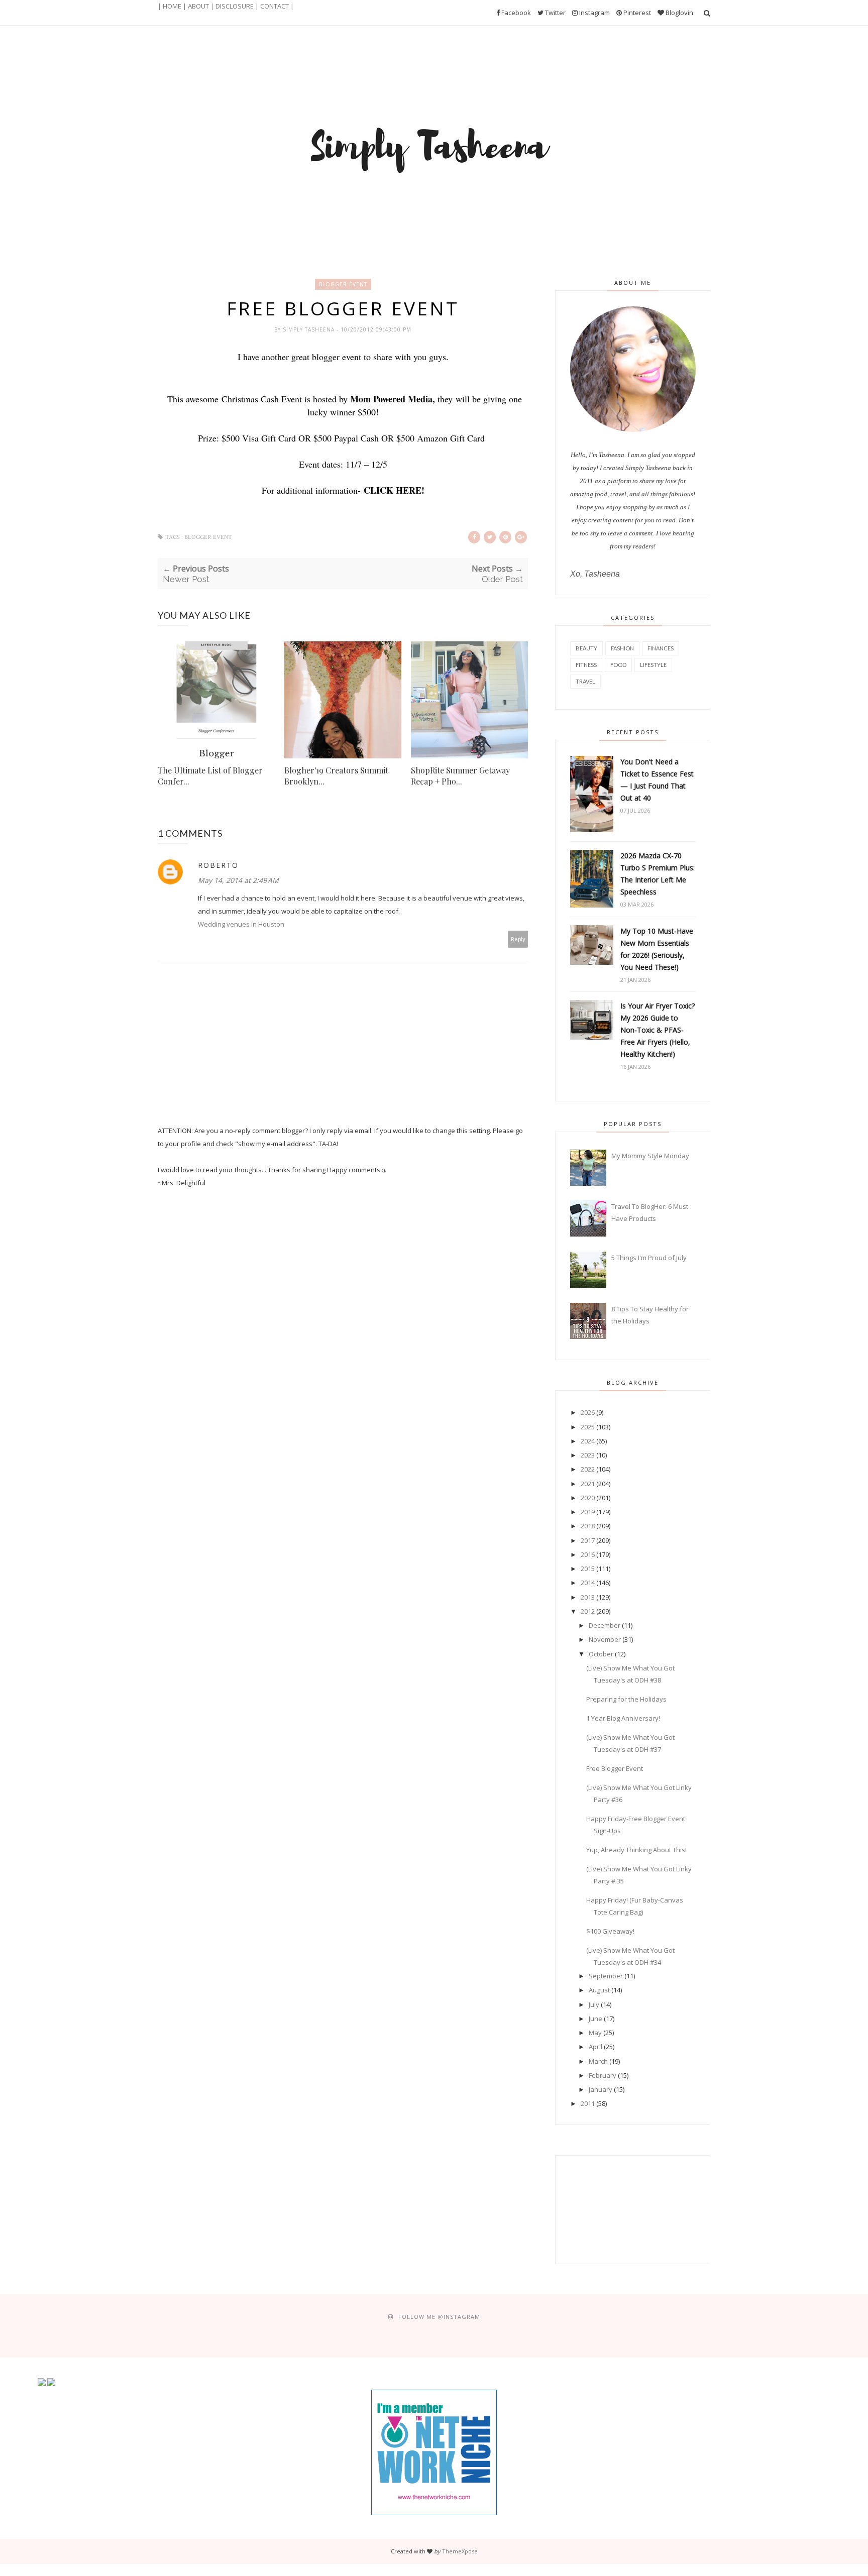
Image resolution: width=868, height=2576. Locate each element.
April (595, 2047)
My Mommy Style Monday (650, 1156)
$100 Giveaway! (610, 1931)
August (599, 1990)
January (601, 2089)
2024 (588, 1441)
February (603, 2075)
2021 (588, 1484)
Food (618, 665)
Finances (661, 648)
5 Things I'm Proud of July (649, 1258)
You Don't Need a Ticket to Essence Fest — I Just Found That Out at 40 (657, 780)
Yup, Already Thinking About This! (636, 1850)
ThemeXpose (460, 2551)
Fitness (586, 665)
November (605, 1639)
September (606, 1976)
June (595, 2019)
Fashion (622, 648)
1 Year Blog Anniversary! (623, 1718)
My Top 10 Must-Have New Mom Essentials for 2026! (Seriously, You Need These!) (657, 949)
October (601, 1654)
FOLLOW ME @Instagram (439, 2317)
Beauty (586, 648)
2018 (588, 1526)
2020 (588, 1498)
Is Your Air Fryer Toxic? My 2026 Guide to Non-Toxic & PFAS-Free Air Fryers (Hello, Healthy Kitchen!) (658, 1030)
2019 (588, 1512)
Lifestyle (653, 665)
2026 (588, 1412)
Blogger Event (343, 284)
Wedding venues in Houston (241, 924)
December (605, 1625)
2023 (588, 1455)
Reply (518, 939)
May (595, 2033)
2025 (588, 1427)
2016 (588, 1554)
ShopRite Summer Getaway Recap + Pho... (460, 776)
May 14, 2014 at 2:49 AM (238, 880)
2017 (588, 1540)
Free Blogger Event (615, 1768)
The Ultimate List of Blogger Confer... (210, 776)
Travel (585, 681)
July (594, 2004)
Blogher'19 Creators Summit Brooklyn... (336, 776)
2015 (588, 1569)
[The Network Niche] (434, 2513)
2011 (588, 2103)
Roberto (218, 865)
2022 (588, 1469)
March (598, 2061)
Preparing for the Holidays (626, 1699)
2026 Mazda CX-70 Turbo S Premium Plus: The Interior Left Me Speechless (658, 874)
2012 (588, 1611)
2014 (588, 1583)
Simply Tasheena (310, 329)
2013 (588, 1597)
